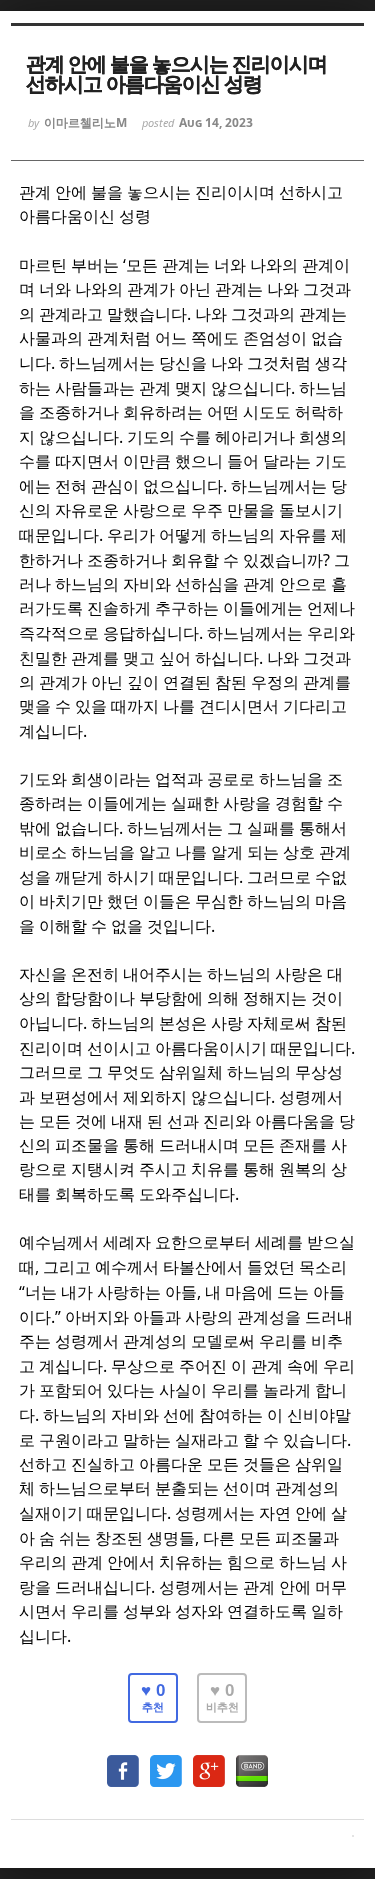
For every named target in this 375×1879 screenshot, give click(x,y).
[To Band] (252, 1761)
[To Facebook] (123, 1761)
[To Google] (209, 1761)
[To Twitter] (166, 1761)
